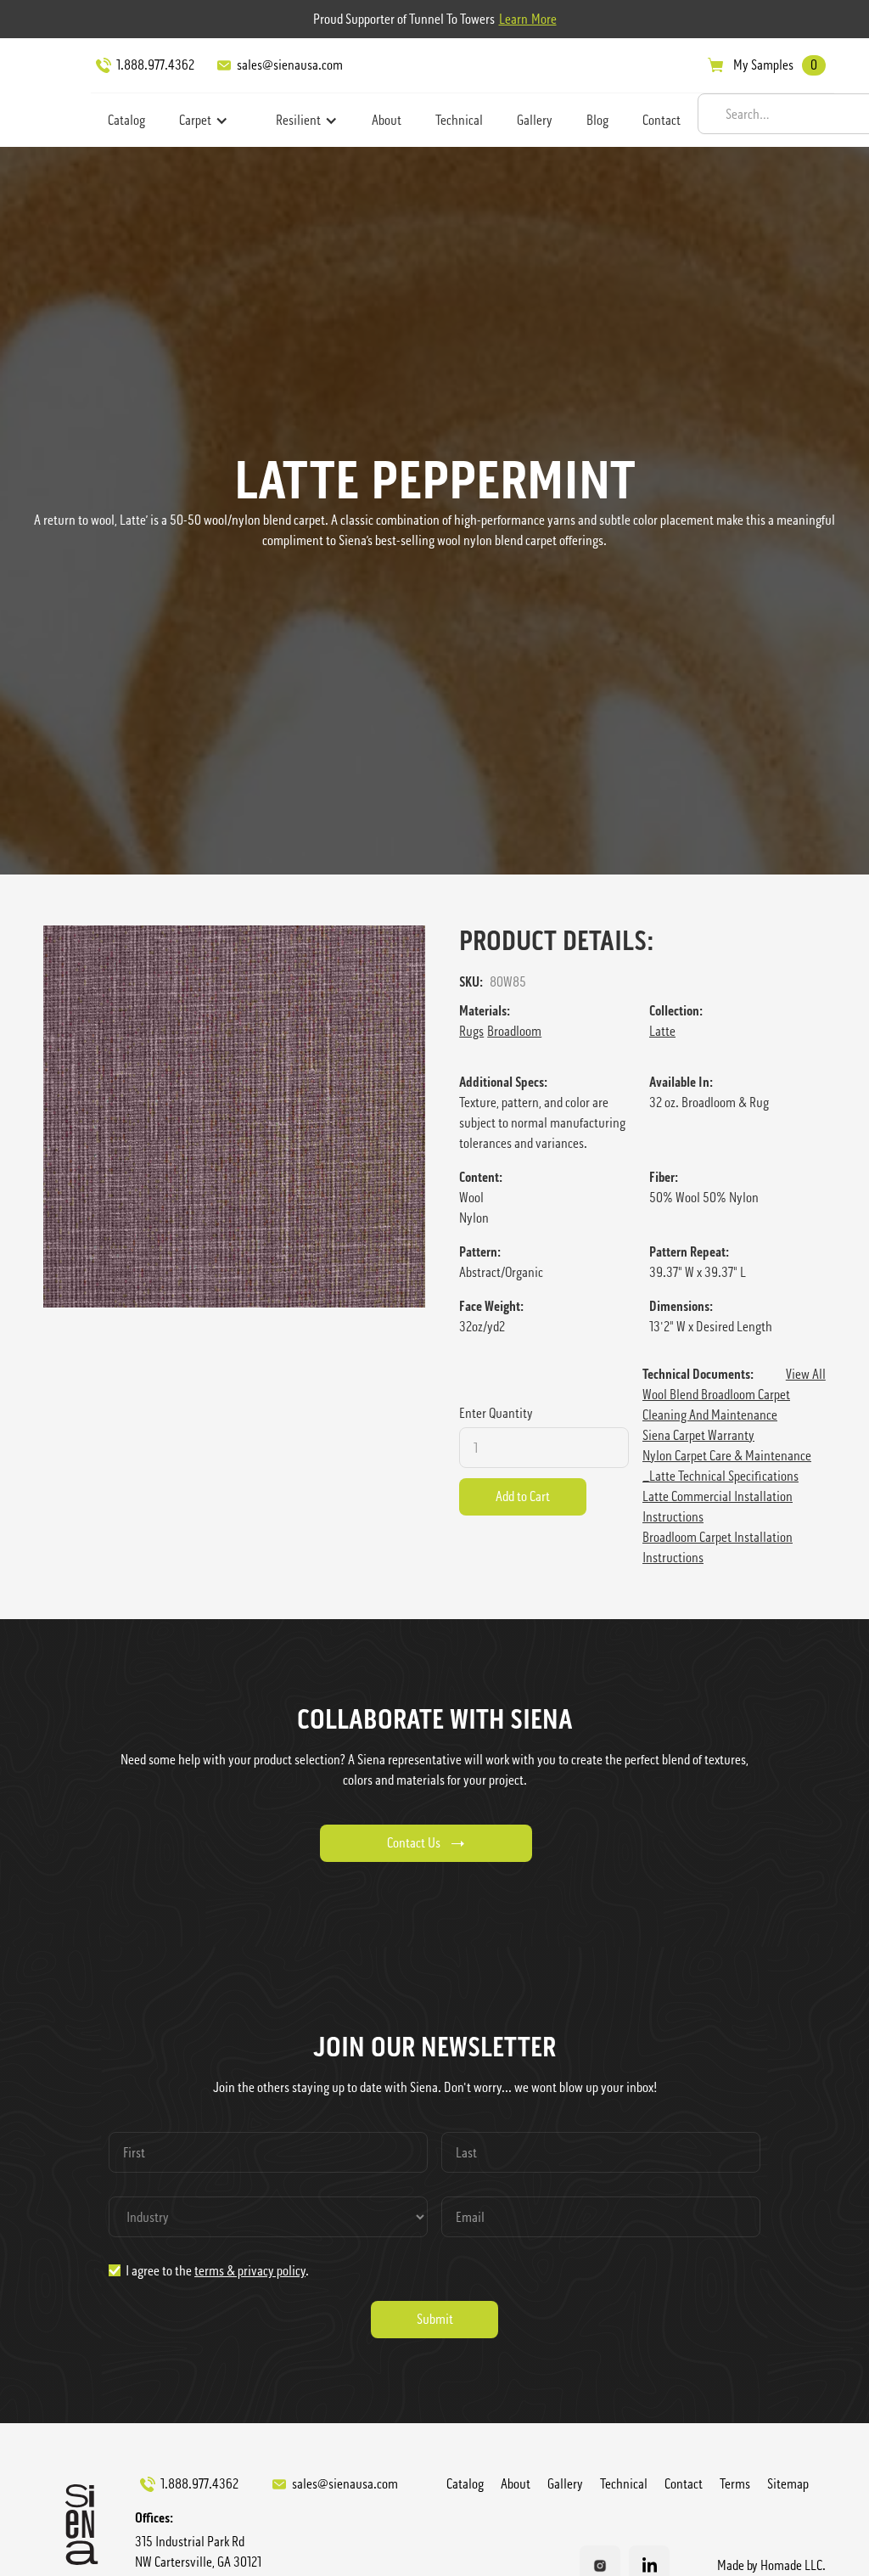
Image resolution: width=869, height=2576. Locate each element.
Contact (662, 120)
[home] (48, 89)
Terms (735, 2484)
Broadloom (514, 1031)
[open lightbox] (234, 1116)
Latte (662, 1031)
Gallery (535, 120)
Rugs (471, 1031)
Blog (597, 120)
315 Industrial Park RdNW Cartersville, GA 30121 (198, 2552)
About (387, 120)
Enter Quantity (496, 1413)
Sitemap (788, 2484)
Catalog (126, 120)
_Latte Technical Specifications (720, 1476)
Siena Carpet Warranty (698, 1435)
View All (806, 1374)
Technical (459, 120)
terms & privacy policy (250, 2271)
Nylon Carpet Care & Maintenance (727, 1456)
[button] (204, 121)
